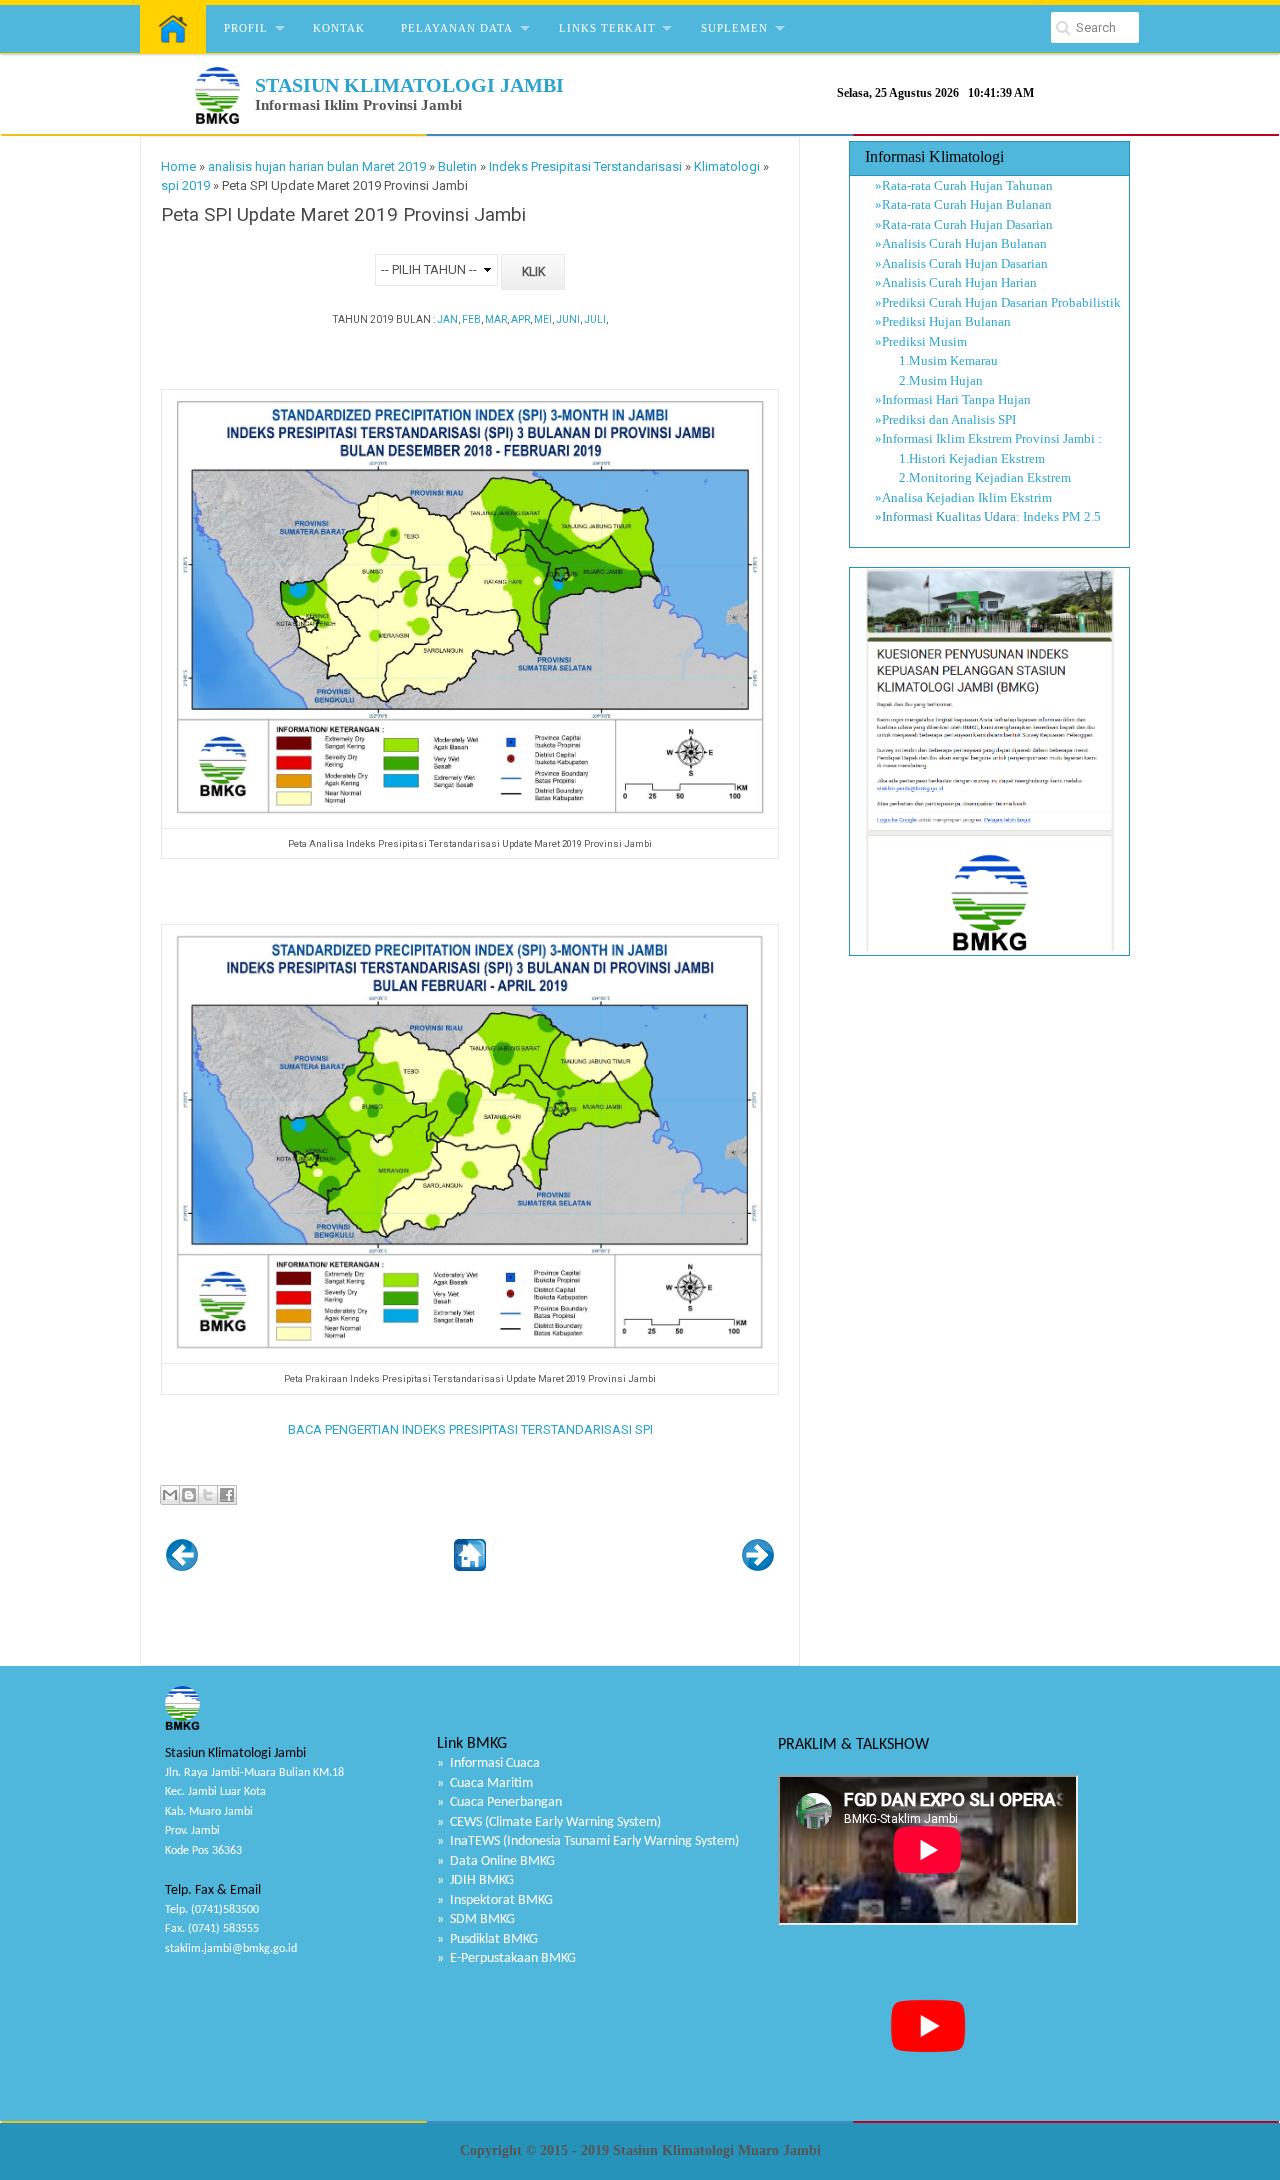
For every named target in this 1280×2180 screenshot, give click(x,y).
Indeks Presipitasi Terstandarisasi (585, 166)
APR (520, 319)
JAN (447, 319)
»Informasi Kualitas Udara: (947, 516)
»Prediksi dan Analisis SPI (945, 419)
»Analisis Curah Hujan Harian (956, 282)
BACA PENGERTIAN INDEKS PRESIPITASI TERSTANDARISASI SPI (470, 1429)
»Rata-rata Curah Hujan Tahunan (964, 185)
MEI (543, 319)
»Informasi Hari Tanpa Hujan (953, 399)
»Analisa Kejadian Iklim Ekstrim (963, 497)
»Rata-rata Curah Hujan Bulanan (963, 204)
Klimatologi (727, 166)
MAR (496, 319)
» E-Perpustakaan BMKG (506, 1958)
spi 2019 (185, 185)
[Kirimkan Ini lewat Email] (170, 1495)
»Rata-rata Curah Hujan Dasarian (964, 224)
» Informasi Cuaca (488, 1763)
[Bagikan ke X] (208, 1495)
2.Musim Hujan (929, 380)
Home (178, 166)
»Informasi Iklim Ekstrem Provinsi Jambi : (988, 438)
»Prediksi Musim (921, 341)
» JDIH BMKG (475, 1880)
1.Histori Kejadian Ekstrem (960, 458)
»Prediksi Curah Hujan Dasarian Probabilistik (998, 302)
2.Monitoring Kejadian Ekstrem (973, 477)
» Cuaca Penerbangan (499, 1802)
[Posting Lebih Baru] (182, 1566)
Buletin (457, 166)
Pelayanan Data (457, 28)
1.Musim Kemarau (936, 360)
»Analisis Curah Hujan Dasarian (961, 263)
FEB (471, 319)
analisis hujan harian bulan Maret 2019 (317, 166)
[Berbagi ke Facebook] (227, 1495)
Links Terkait (607, 28)
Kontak (339, 28)
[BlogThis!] (189, 1495)
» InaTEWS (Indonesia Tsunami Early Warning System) (588, 1841)
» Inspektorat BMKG (495, 1900)
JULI (595, 319)
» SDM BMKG (476, 1919)
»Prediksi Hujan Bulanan (943, 321)
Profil (246, 28)
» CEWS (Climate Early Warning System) (549, 1822)
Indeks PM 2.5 (1062, 516)
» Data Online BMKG (496, 1861)
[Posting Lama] (758, 1566)
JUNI (568, 319)
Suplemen (734, 28)
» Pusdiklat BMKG (487, 1939)
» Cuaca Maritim (485, 1783)
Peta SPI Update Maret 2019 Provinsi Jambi (343, 215)
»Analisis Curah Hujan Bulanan (961, 243)
